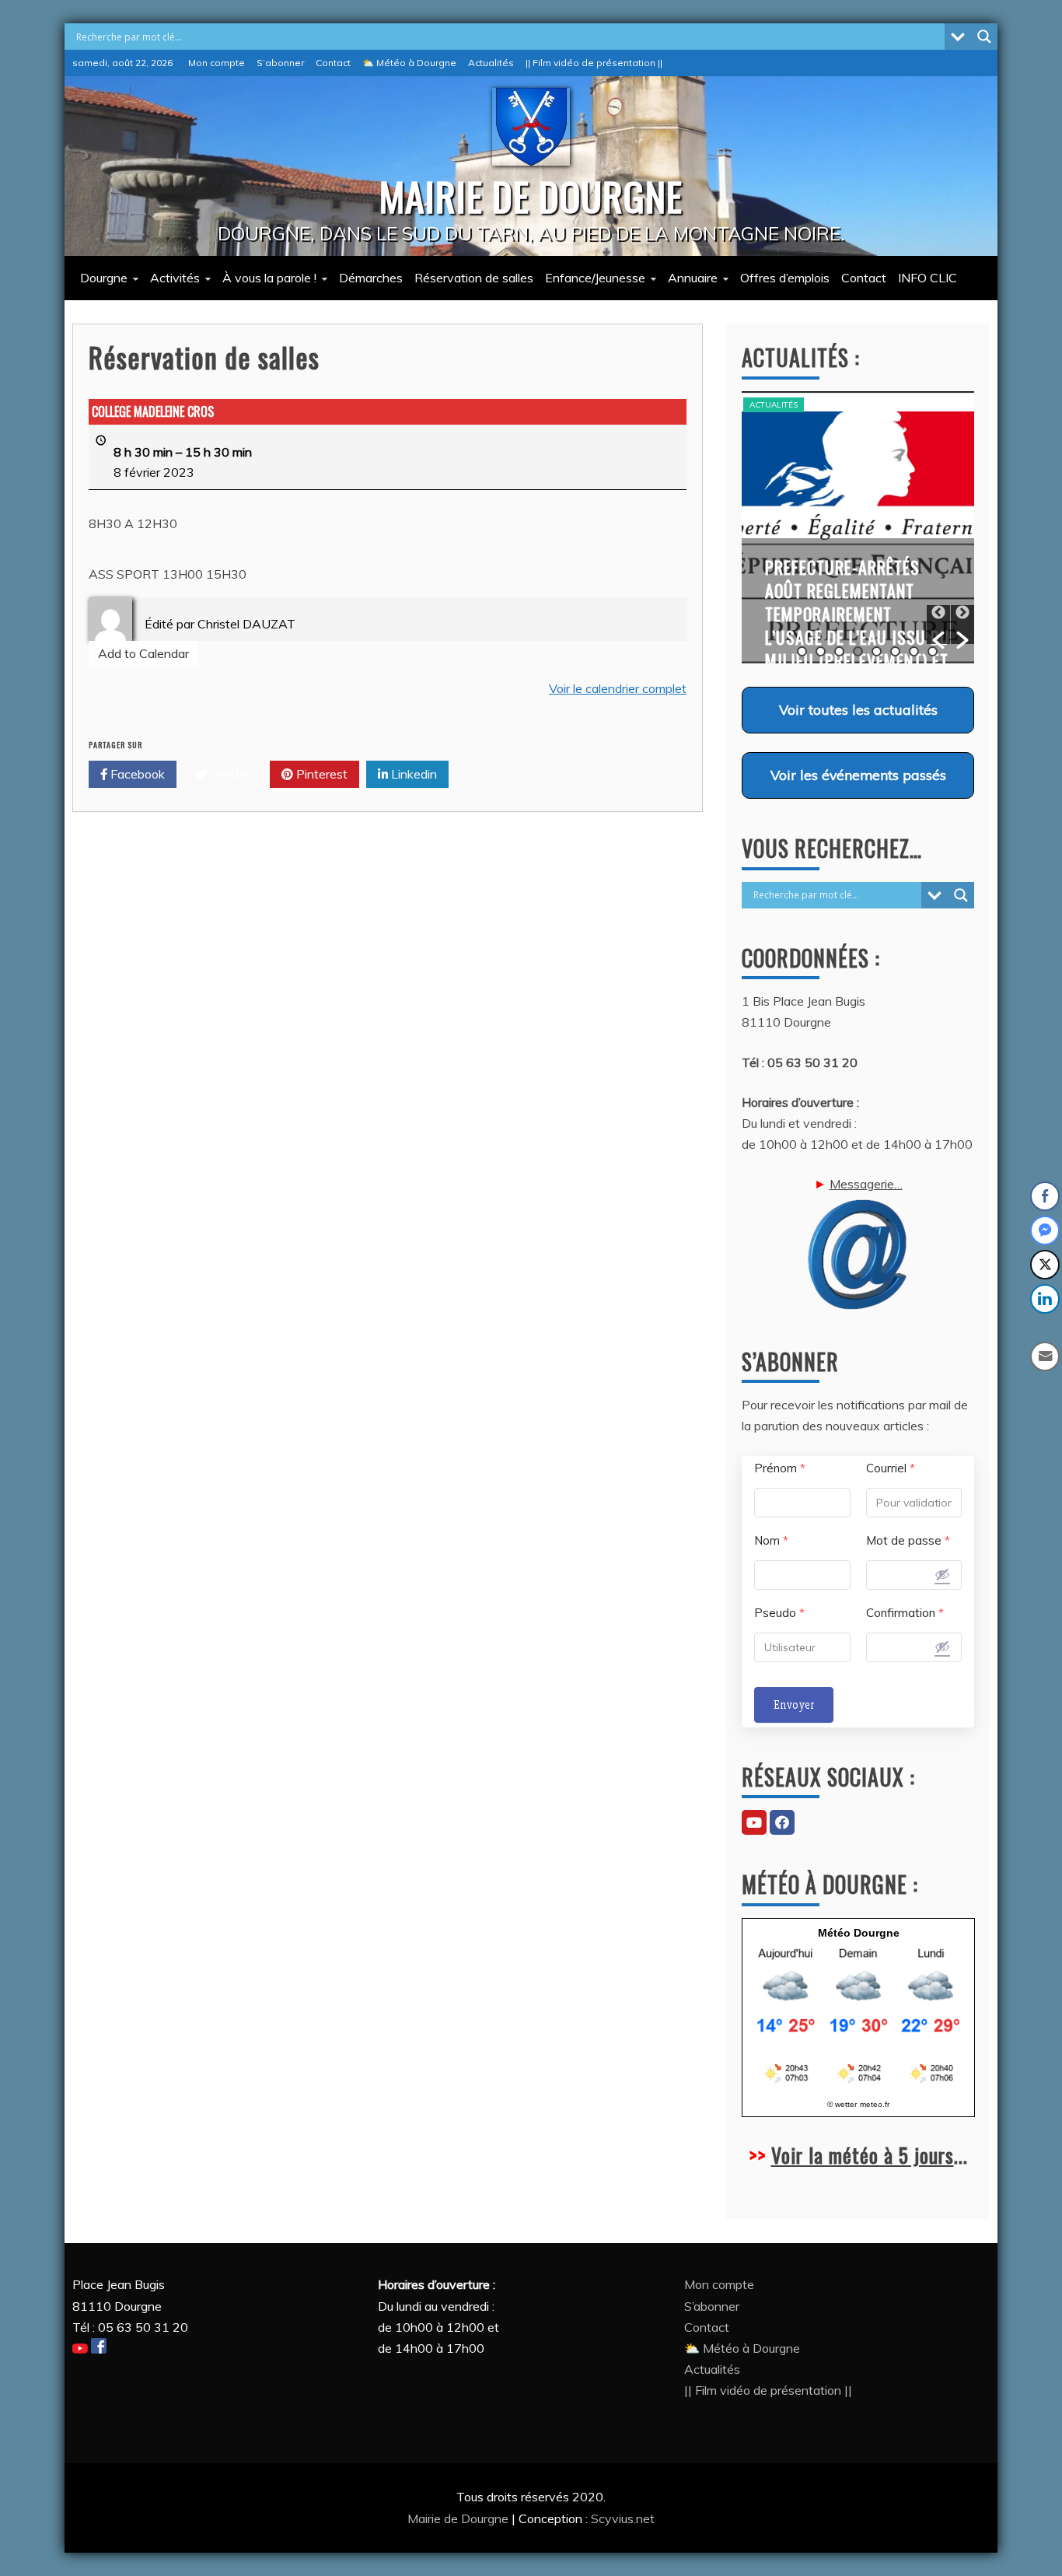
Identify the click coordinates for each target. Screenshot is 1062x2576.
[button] (938, 625)
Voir (858, 709)
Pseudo (779, 1613)
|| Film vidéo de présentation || (594, 63)
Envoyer (794, 1705)
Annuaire (693, 278)
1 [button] (802, 651)
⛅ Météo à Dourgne (409, 63)
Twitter (229, 774)
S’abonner (280, 63)
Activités (175, 278)
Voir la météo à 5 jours (863, 2155)
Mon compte (217, 63)
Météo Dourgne (859, 1933)
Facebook (136, 774)
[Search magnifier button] (984, 37)
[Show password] (942, 1574)
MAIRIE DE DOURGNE (531, 195)
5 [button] (877, 651)
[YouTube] (754, 1822)
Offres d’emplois (785, 278)
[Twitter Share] (1045, 1265)
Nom (771, 1540)
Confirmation (905, 1613)
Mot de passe (908, 1540)
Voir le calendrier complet (618, 688)
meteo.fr (875, 2104)
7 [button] (914, 651)
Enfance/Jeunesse (595, 278)
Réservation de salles (474, 278)
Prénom (780, 1468)
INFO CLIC (928, 278)
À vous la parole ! (269, 278)
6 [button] (895, 651)
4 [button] (858, 651)
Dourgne (104, 278)
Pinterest (320, 774)
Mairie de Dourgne (459, 2518)
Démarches (371, 278)
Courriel (891, 1468)
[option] (858, 527)
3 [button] (839, 651)
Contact (333, 63)
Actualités (491, 63)
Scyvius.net (623, 2518)
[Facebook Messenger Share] (1045, 1230)
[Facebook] (782, 1822)
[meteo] (858, 2082)
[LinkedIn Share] (1045, 1299)
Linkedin (412, 774)
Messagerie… (866, 1184)
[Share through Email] (1045, 1356)
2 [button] (821, 651)
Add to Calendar (143, 653)
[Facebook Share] (1045, 1196)
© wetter (842, 2104)
